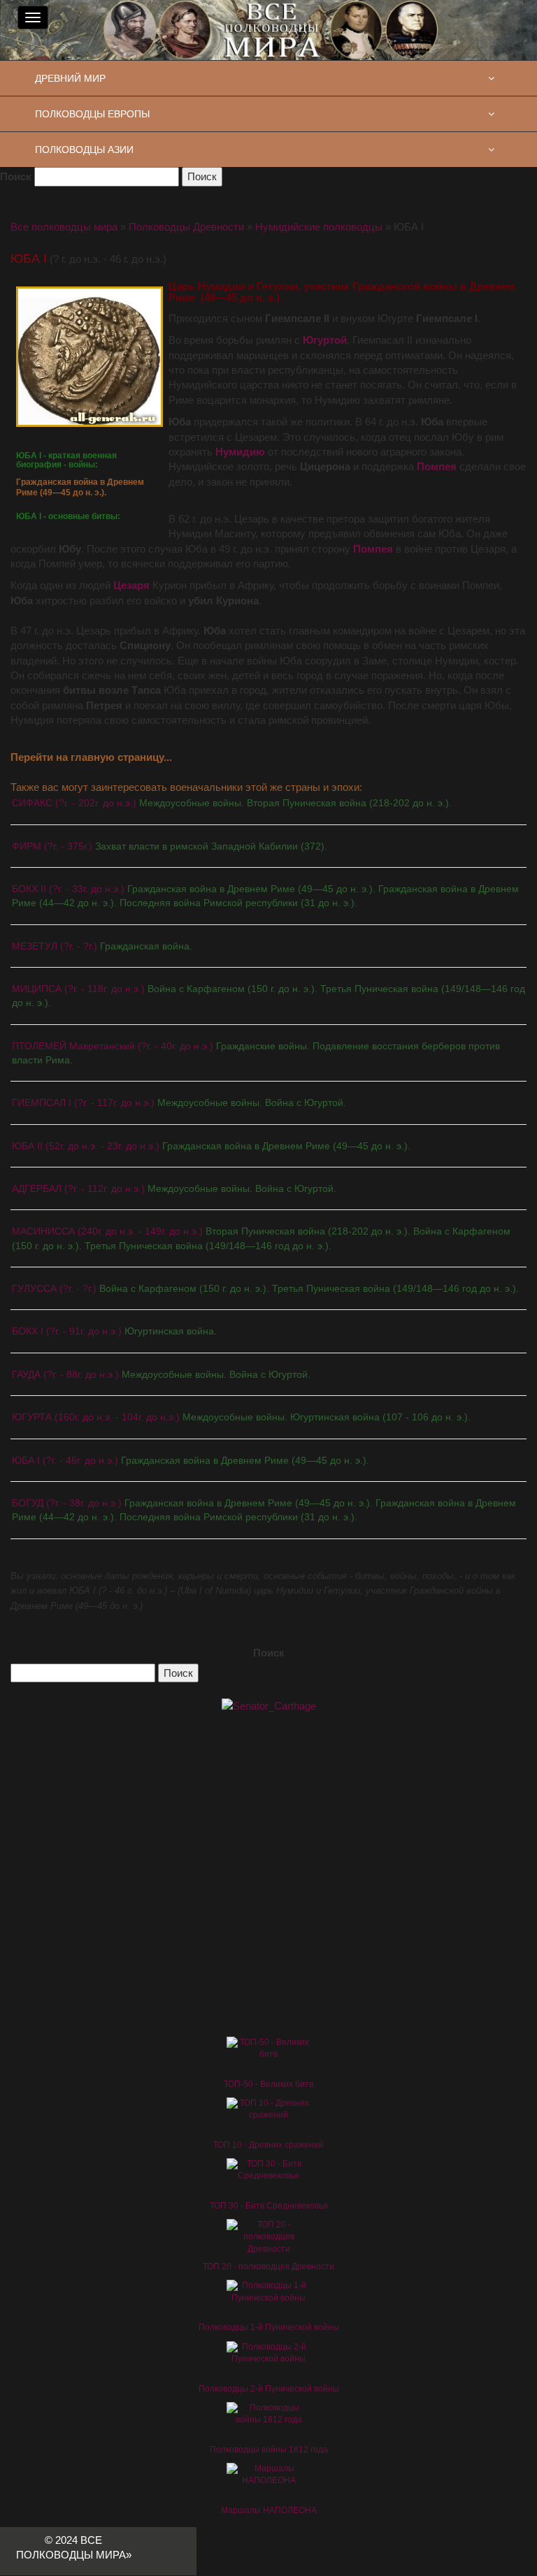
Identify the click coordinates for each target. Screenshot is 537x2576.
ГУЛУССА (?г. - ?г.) (265, 1288)
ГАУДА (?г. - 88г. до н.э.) (161, 1374)
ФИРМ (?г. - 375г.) (170, 846)
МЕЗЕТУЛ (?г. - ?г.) (102, 946)
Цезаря (131, 585)
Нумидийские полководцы (319, 227)
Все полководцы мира (64, 227)
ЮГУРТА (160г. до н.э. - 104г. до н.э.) (241, 1417)
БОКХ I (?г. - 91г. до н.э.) (114, 1331)
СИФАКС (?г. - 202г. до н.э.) (232, 803)
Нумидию (240, 452)
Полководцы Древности (186, 227)
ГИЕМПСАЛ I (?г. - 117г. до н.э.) (179, 1103)
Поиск (16, 176)
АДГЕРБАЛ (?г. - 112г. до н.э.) (174, 1188)
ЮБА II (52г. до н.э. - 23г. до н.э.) (211, 1146)
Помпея (437, 466)
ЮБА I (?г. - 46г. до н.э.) (191, 1460)
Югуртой (325, 340)
